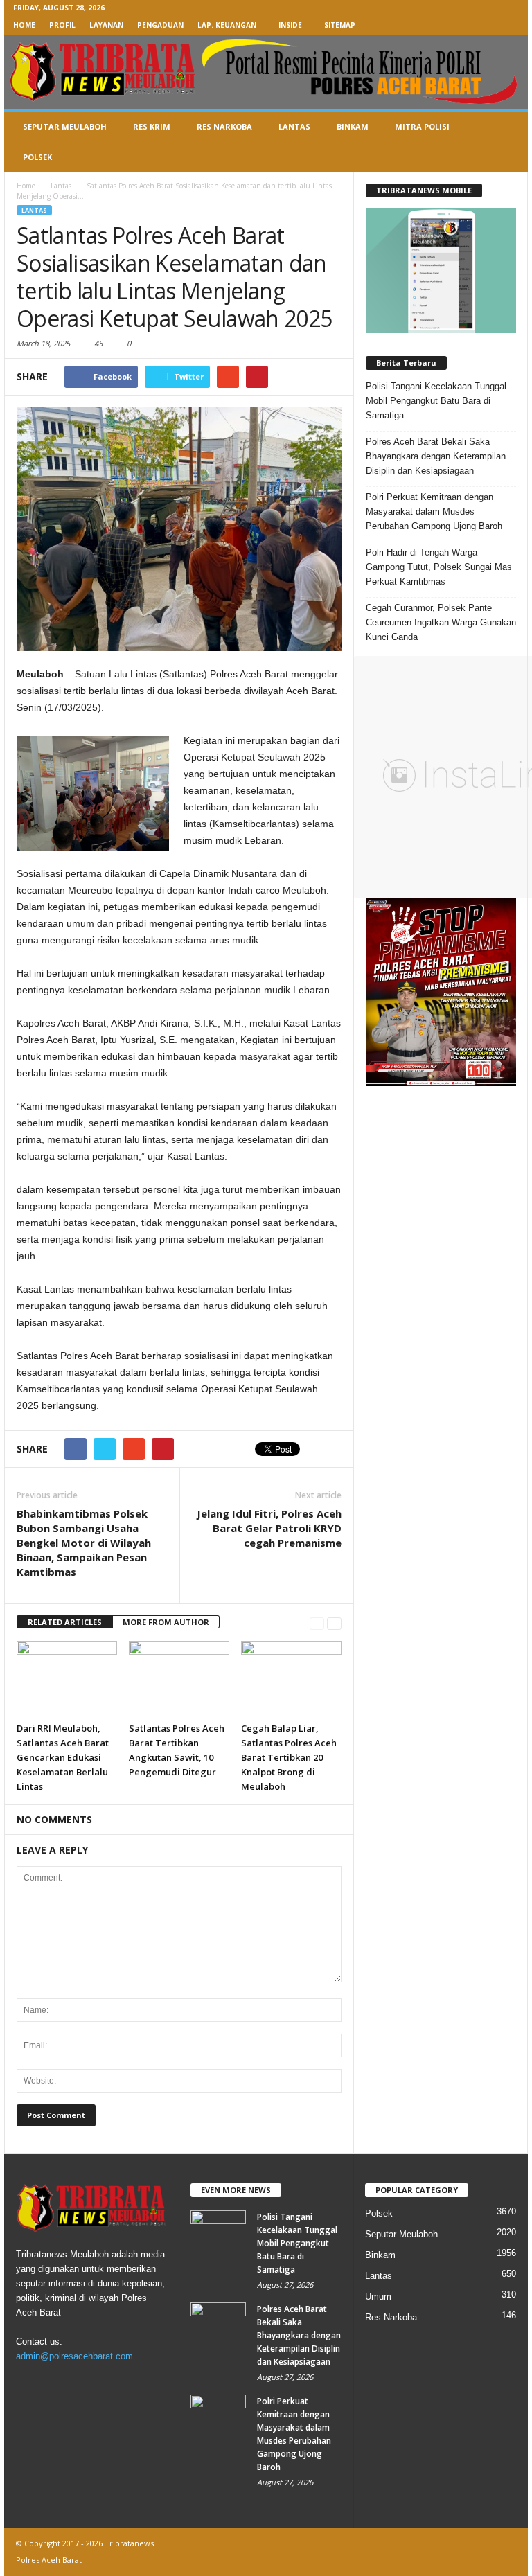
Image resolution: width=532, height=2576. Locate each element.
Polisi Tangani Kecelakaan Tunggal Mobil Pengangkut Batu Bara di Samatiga (436, 401)
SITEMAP (340, 25)
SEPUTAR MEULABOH (65, 126)
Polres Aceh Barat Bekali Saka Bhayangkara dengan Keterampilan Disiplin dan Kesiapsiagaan (436, 456)
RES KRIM (152, 126)
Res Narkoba (391, 2317)
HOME (24, 25)
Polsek (379, 2213)
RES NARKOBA (224, 126)
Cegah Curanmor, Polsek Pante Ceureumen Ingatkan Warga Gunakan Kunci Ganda (441, 622)
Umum (378, 2297)
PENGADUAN (160, 25)
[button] (507, 142)
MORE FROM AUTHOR (166, 1622)
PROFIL (62, 25)
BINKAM (353, 126)
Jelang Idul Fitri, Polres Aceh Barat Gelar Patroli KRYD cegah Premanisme (269, 1528)
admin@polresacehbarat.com (74, 2356)
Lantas (34, 210)
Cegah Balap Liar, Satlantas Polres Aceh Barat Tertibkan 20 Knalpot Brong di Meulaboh (289, 1757)
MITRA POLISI (422, 126)
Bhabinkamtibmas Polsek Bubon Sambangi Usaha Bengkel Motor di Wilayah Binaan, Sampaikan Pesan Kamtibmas (84, 1543)
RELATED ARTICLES (65, 1622)
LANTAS (294, 126)
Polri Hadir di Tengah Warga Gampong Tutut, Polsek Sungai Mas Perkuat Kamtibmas (439, 567)
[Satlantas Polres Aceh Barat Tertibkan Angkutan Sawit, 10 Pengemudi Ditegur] (179, 1678)
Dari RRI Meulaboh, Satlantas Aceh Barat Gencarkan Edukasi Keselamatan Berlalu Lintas (63, 1757)
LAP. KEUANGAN (227, 25)
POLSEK (37, 157)
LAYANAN (106, 25)
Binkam (380, 2255)
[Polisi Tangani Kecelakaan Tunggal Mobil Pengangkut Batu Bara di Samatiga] (218, 2231)
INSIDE (290, 25)
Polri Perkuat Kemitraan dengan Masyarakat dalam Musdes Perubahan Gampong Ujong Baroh (434, 512)
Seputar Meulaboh (401, 2234)
